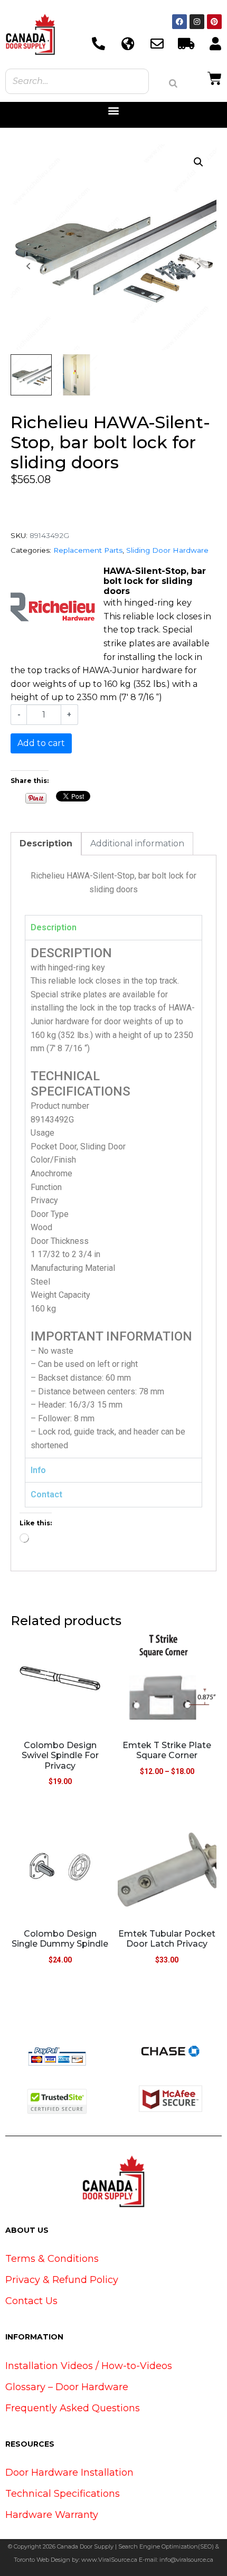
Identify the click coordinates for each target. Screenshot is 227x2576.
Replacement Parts (88, 550)
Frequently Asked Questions (73, 2408)
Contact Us (31, 2301)
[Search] (173, 83)
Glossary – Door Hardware (67, 2387)
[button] (114, 111)
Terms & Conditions (52, 2259)
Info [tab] (38, 1470)
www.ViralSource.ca (109, 2560)
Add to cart (41, 743)
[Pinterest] (214, 22)
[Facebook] (179, 22)
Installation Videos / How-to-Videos (89, 2366)
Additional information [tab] (137, 843)
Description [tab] (46, 843)
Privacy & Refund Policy (62, 2280)
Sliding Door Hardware (167, 550)
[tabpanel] (113, 1199)
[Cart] (215, 77)
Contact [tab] (46, 1494)
